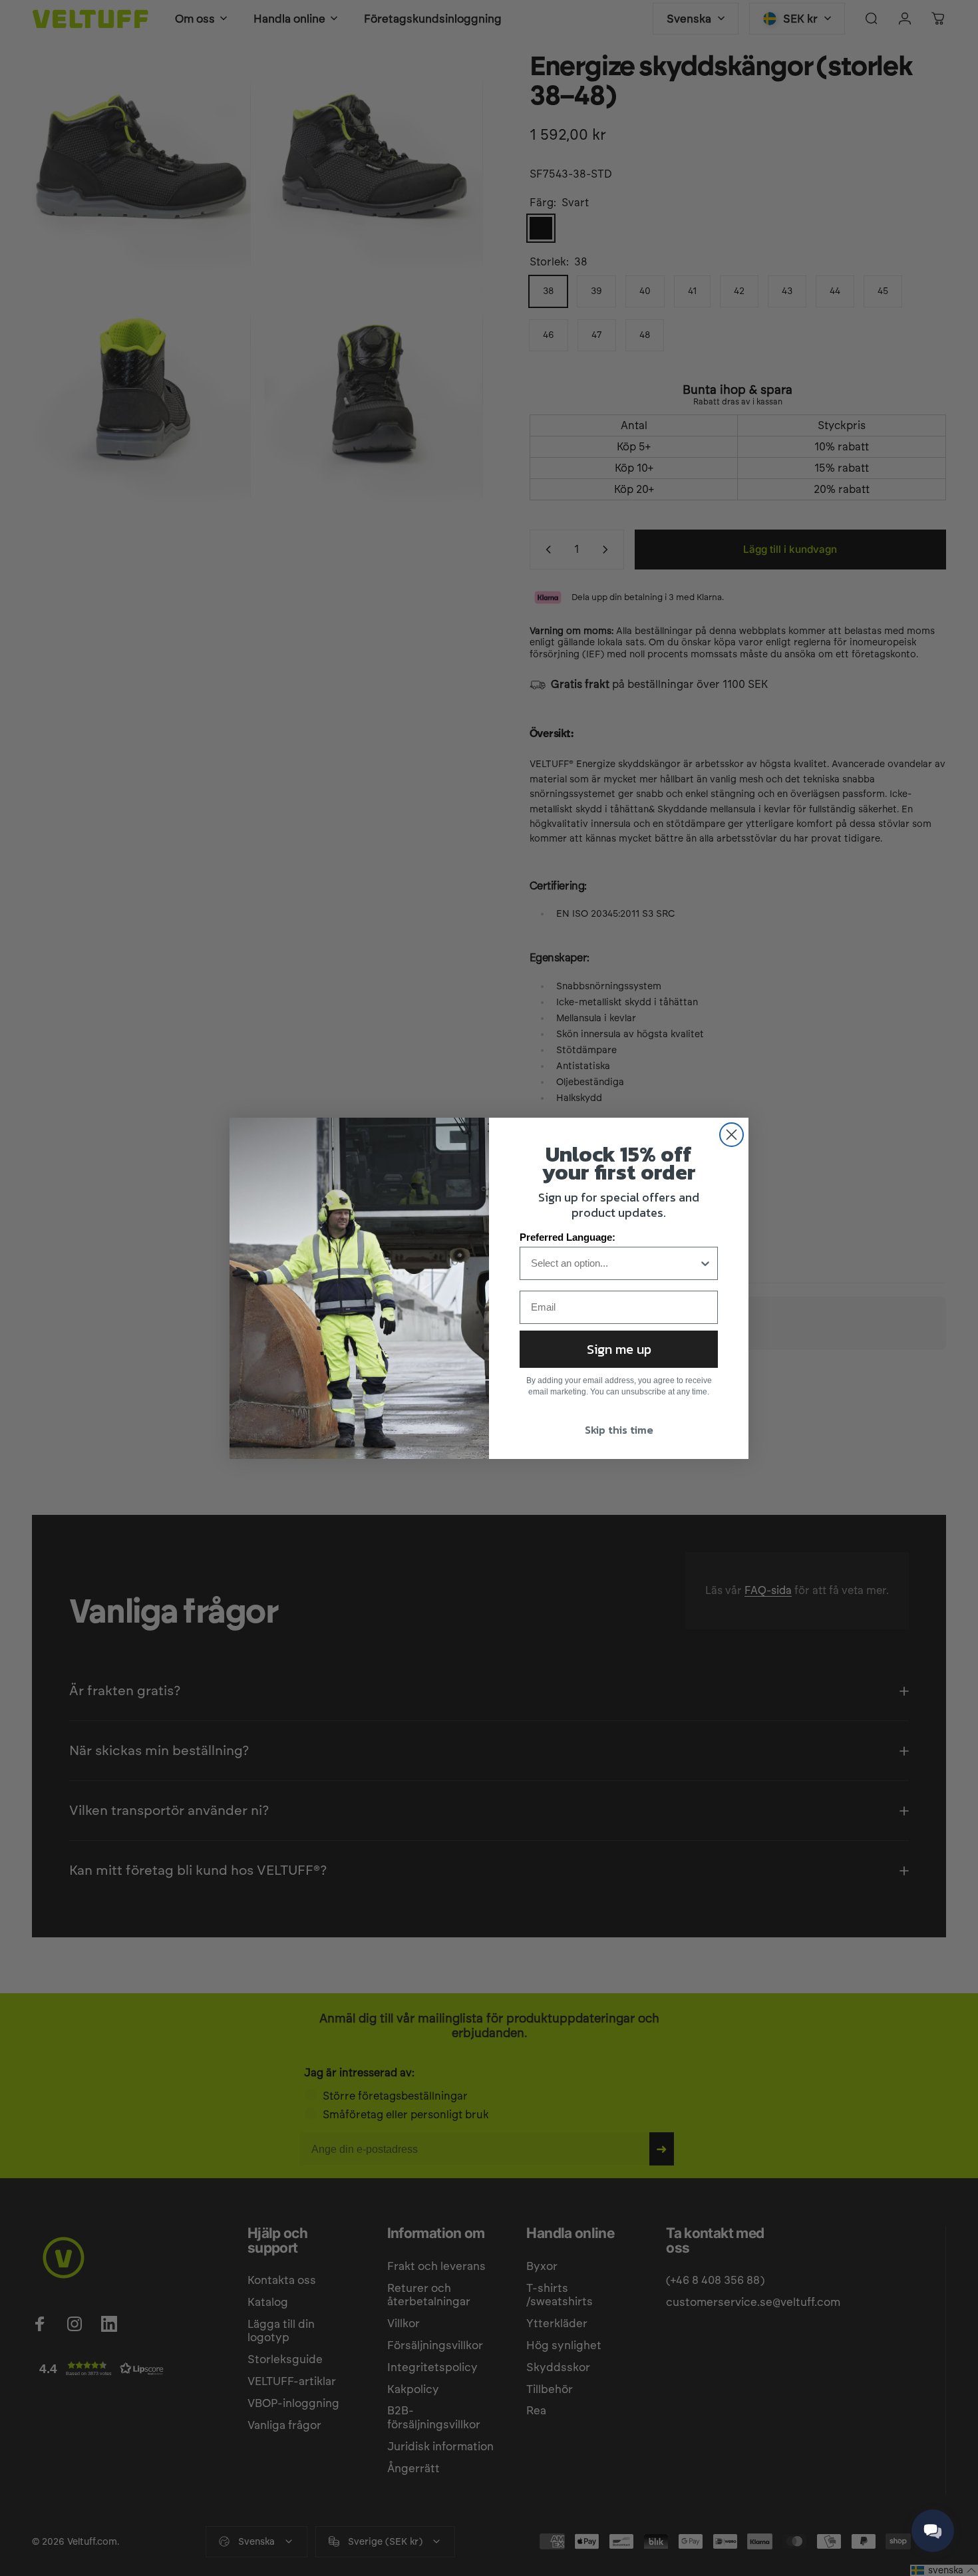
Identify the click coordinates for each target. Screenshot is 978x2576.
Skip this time (619, 1430)
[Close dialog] (732, 1135)
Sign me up (619, 1349)
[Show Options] (705, 1263)
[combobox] (615, 1263)
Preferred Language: (568, 1237)
